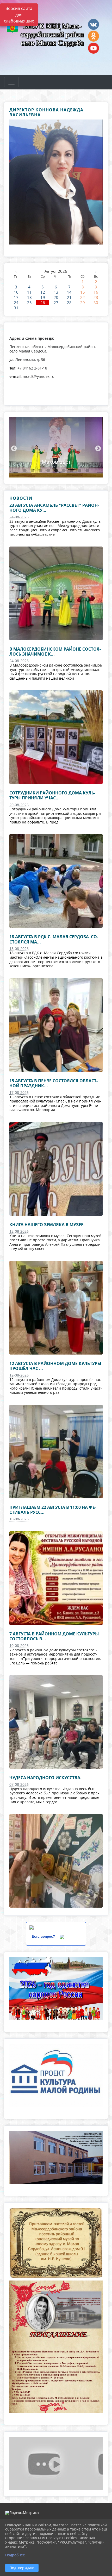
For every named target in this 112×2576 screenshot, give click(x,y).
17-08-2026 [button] (19, 1092)
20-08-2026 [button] (19, 805)
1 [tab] (25, 471)
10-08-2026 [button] (19, 1519)
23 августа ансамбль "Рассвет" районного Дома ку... (54, 508)
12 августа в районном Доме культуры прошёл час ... (55, 1366)
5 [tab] (56, 471)
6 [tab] (64, 471)
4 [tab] (48, 471)
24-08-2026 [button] (19, 517)
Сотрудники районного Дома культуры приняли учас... (52, 795)
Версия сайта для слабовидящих (19, 15)
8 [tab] (79, 471)
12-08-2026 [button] (19, 1231)
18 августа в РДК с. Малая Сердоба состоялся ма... (54, 939)
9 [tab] (87, 471)
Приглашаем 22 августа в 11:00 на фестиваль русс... (53, 1510)
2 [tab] (33, 471)
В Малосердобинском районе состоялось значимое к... (55, 652)
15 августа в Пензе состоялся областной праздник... (54, 1083)
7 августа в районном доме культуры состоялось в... (54, 1636)
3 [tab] (40, 471)
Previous (13, 448)
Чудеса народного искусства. (45, 1778)
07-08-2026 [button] (19, 1784)
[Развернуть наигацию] (11, 82)
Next (97, 448)
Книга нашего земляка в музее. (47, 1225)
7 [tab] (72, 471)
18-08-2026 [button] (19, 949)
